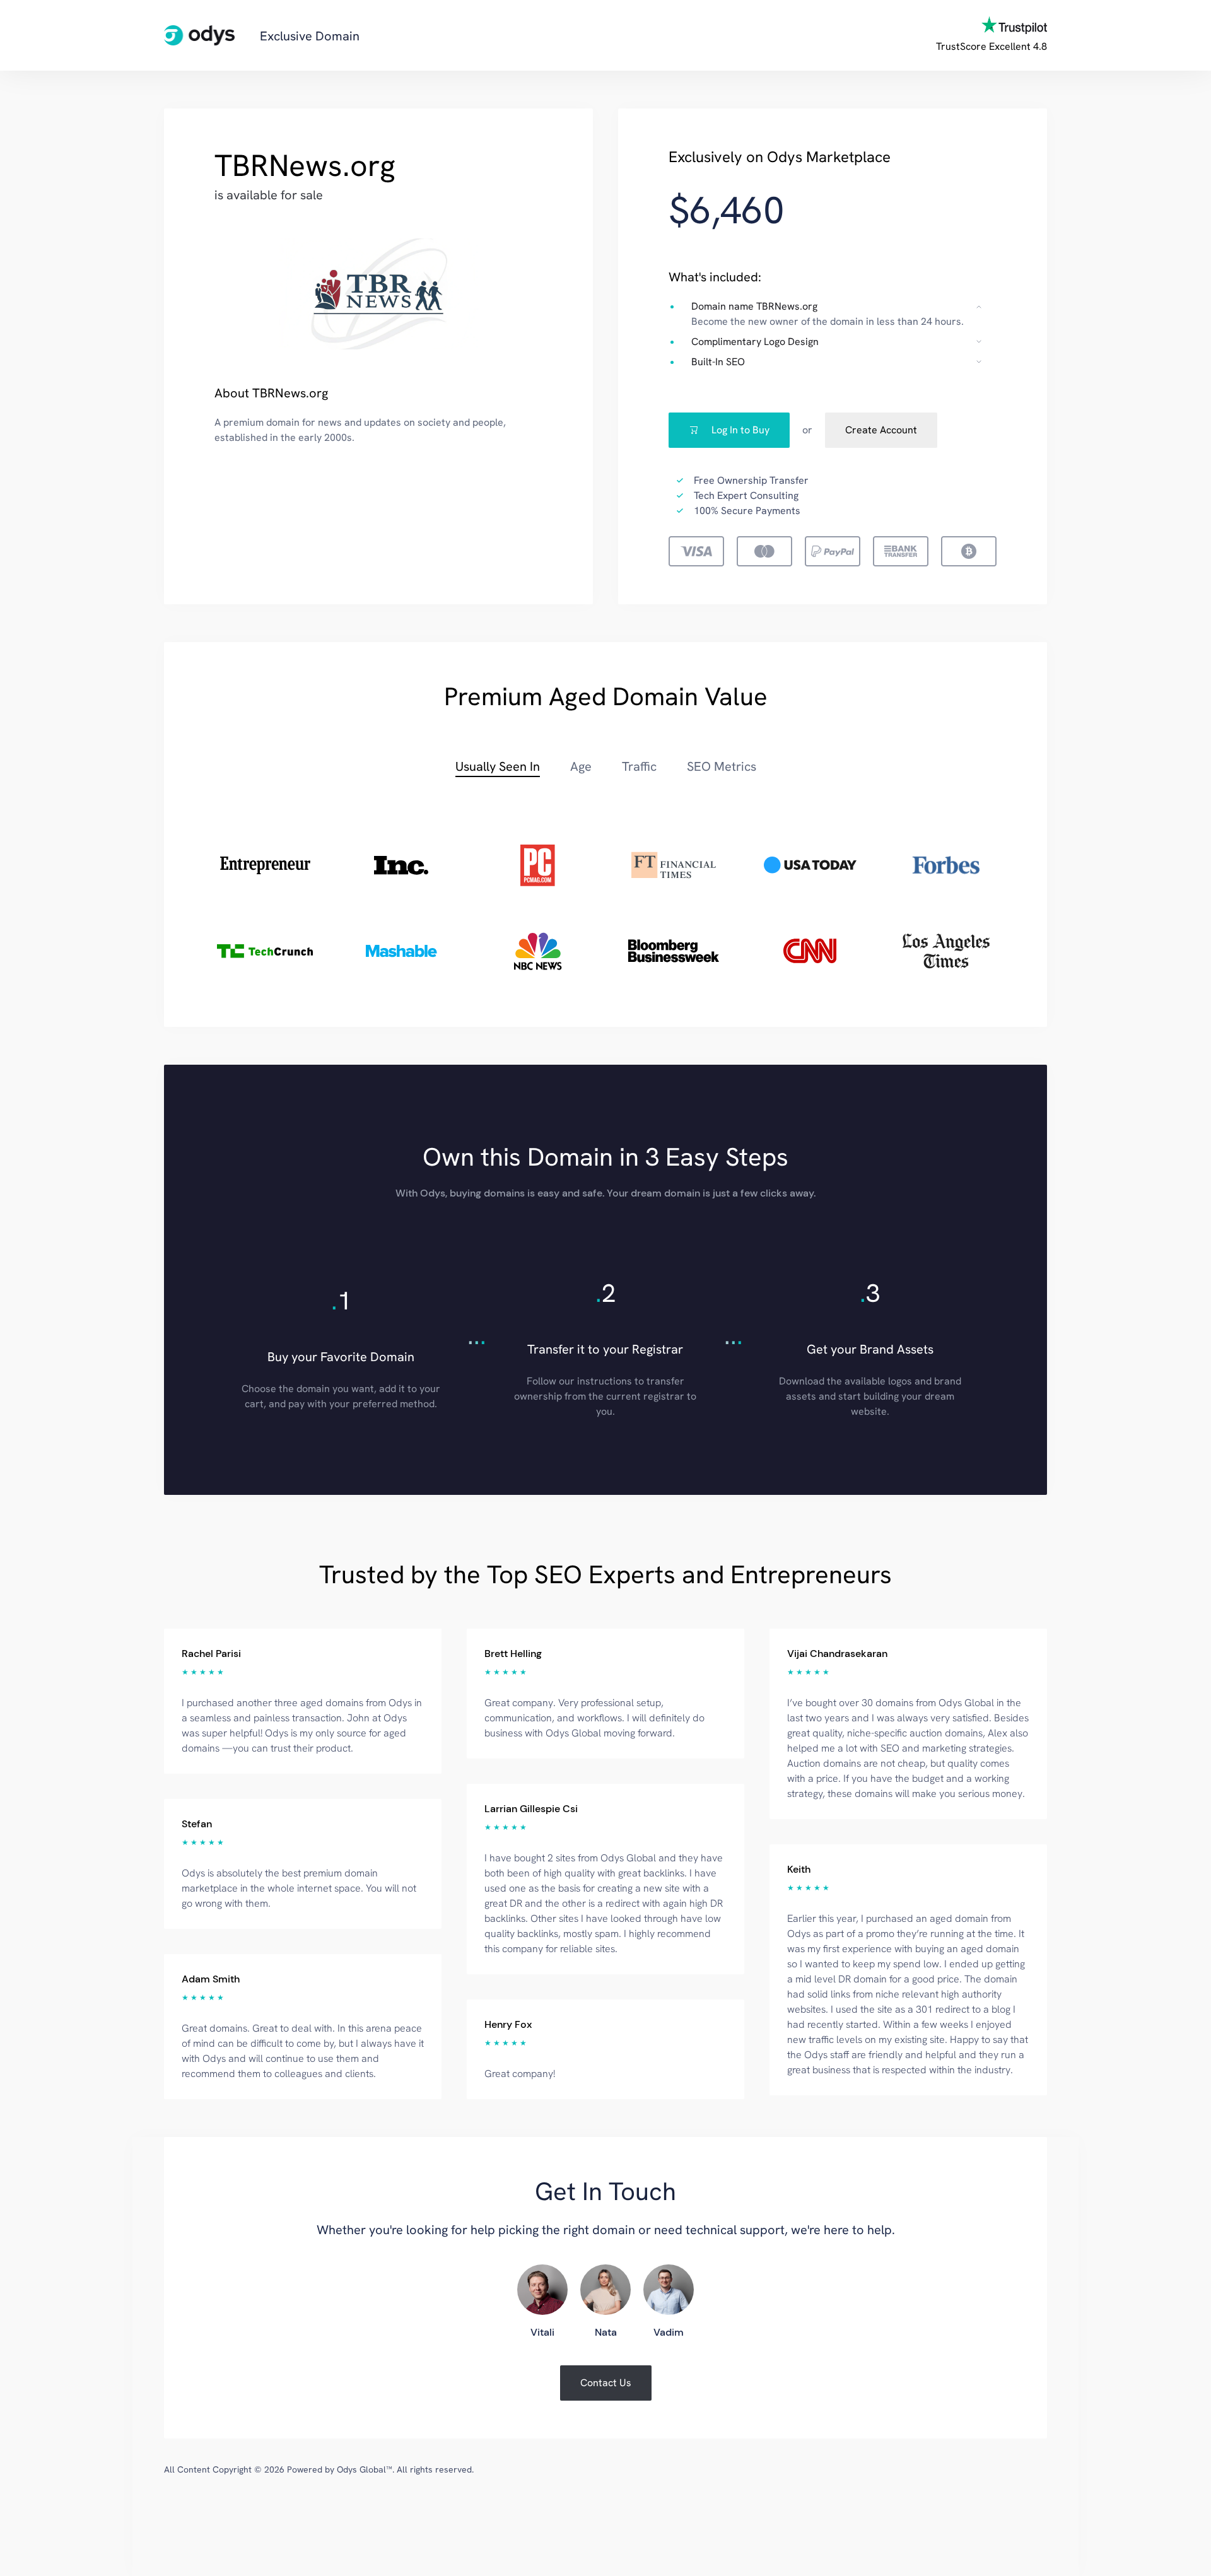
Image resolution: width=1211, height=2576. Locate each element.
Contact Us (606, 2383)
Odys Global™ (365, 2469)
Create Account (881, 430)
